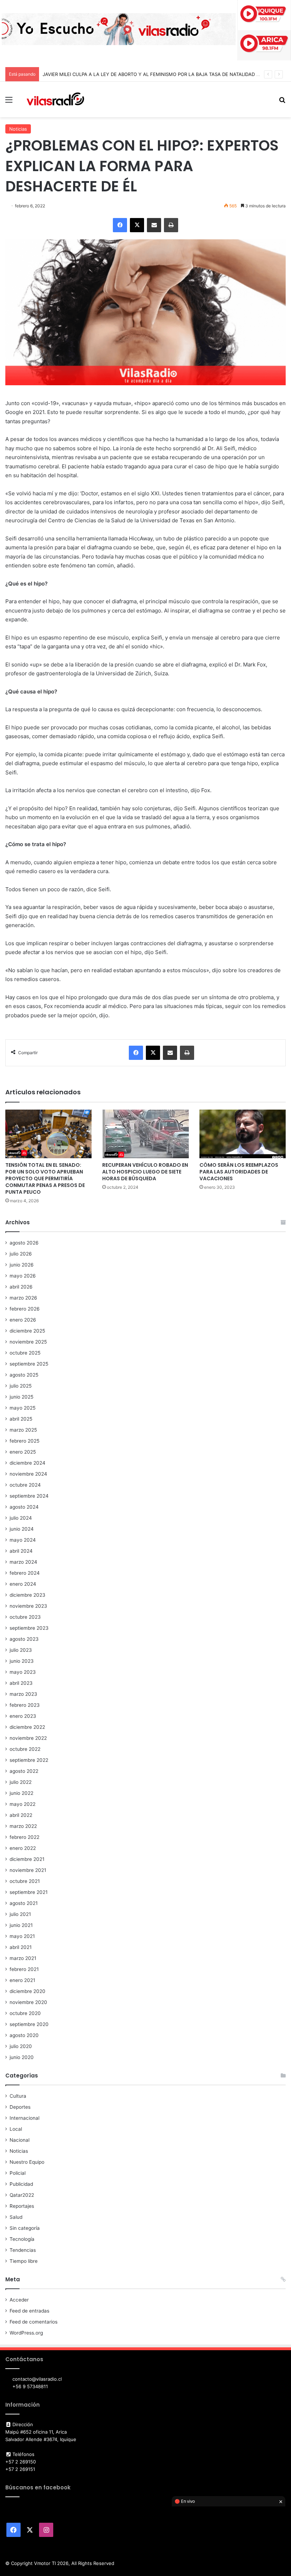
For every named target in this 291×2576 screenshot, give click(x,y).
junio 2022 (21, 1793)
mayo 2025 (23, 1408)
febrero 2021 (24, 1969)
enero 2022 (23, 1848)
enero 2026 (23, 1320)
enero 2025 (23, 1452)
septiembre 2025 (29, 1364)
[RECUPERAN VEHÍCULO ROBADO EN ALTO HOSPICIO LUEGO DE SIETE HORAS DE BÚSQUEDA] (145, 1134)
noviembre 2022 (28, 1738)
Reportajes (22, 2206)
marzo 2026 (23, 1298)
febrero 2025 (24, 1441)
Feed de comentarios (34, 2322)
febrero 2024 (25, 1573)
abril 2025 (21, 1419)
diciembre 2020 (28, 1991)
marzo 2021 (23, 1958)
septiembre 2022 (29, 1760)
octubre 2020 (25, 2013)
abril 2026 (21, 1287)
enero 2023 (23, 1716)
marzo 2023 (23, 1694)
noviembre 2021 (28, 1870)
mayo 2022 (23, 1804)
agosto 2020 (24, 2035)
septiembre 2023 (29, 1628)
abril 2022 (21, 1815)
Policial (18, 2173)
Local (16, 2129)
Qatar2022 (22, 2195)
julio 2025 (21, 1386)
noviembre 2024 (28, 1474)
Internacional (24, 2118)
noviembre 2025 (28, 1342)
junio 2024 (22, 1529)
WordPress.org (26, 2333)
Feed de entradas (29, 2311)
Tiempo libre (24, 2261)
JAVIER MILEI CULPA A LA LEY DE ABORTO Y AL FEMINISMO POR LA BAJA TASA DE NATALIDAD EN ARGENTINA (167, 74)
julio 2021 (20, 1914)
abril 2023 (21, 1683)
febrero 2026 (25, 1309)
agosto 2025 (24, 1375)
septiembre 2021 (29, 1892)
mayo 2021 (22, 1936)
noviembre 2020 (28, 2002)
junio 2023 (22, 1661)
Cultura (18, 2096)
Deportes (20, 2107)
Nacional (20, 2140)
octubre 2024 (25, 1485)
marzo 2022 (23, 1826)
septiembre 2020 (29, 2024)
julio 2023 (21, 1650)
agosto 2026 (24, 1243)
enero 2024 (23, 1584)
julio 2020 (21, 2046)
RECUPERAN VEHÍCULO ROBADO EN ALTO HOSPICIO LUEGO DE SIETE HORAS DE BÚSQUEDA (145, 1172)
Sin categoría (25, 2228)
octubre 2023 (25, 1617)
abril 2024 (21, 1551)
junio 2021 (21, 1925)
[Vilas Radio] (55, 99)
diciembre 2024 (28, 1463)
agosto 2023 (24, 1639)
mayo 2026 (23, 1276)
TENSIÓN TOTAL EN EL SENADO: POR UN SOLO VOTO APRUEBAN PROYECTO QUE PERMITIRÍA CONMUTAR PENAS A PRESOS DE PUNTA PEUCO (45, 1178)
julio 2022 (21, 1782)
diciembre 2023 (28, 1595)
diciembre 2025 (27, 1331)
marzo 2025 (23, 1430)
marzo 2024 (23, 1562)
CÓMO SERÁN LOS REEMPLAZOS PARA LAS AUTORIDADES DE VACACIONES (239, 1172)
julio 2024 (21, 1518)
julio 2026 (21, 1254)
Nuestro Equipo (27, 2162)
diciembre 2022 (27, 1727)
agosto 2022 (24, 1771)
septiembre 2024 (29, 1496)
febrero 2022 (24, 1837)
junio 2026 (22, 1265)
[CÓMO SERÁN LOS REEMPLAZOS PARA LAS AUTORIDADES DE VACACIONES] (243, 1134)
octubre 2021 (25, 1881)
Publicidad (21, 2184)
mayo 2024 (23, 1540)
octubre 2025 (25, 1353)
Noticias (18, 129)
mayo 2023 (23, 1672)
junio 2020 (22, 2057)
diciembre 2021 (27, 1859)
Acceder (19, 2300)
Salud (16, 2217)
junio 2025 (21, 1397)
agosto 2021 (24, 1903)
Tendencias (23, 2250)
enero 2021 (22, 1980)
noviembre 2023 (28, 1606)
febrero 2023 (25, 1705)
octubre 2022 (25, 1749)
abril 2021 (21, 1947)
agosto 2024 (24, 1507)
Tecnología (22, 2239)
